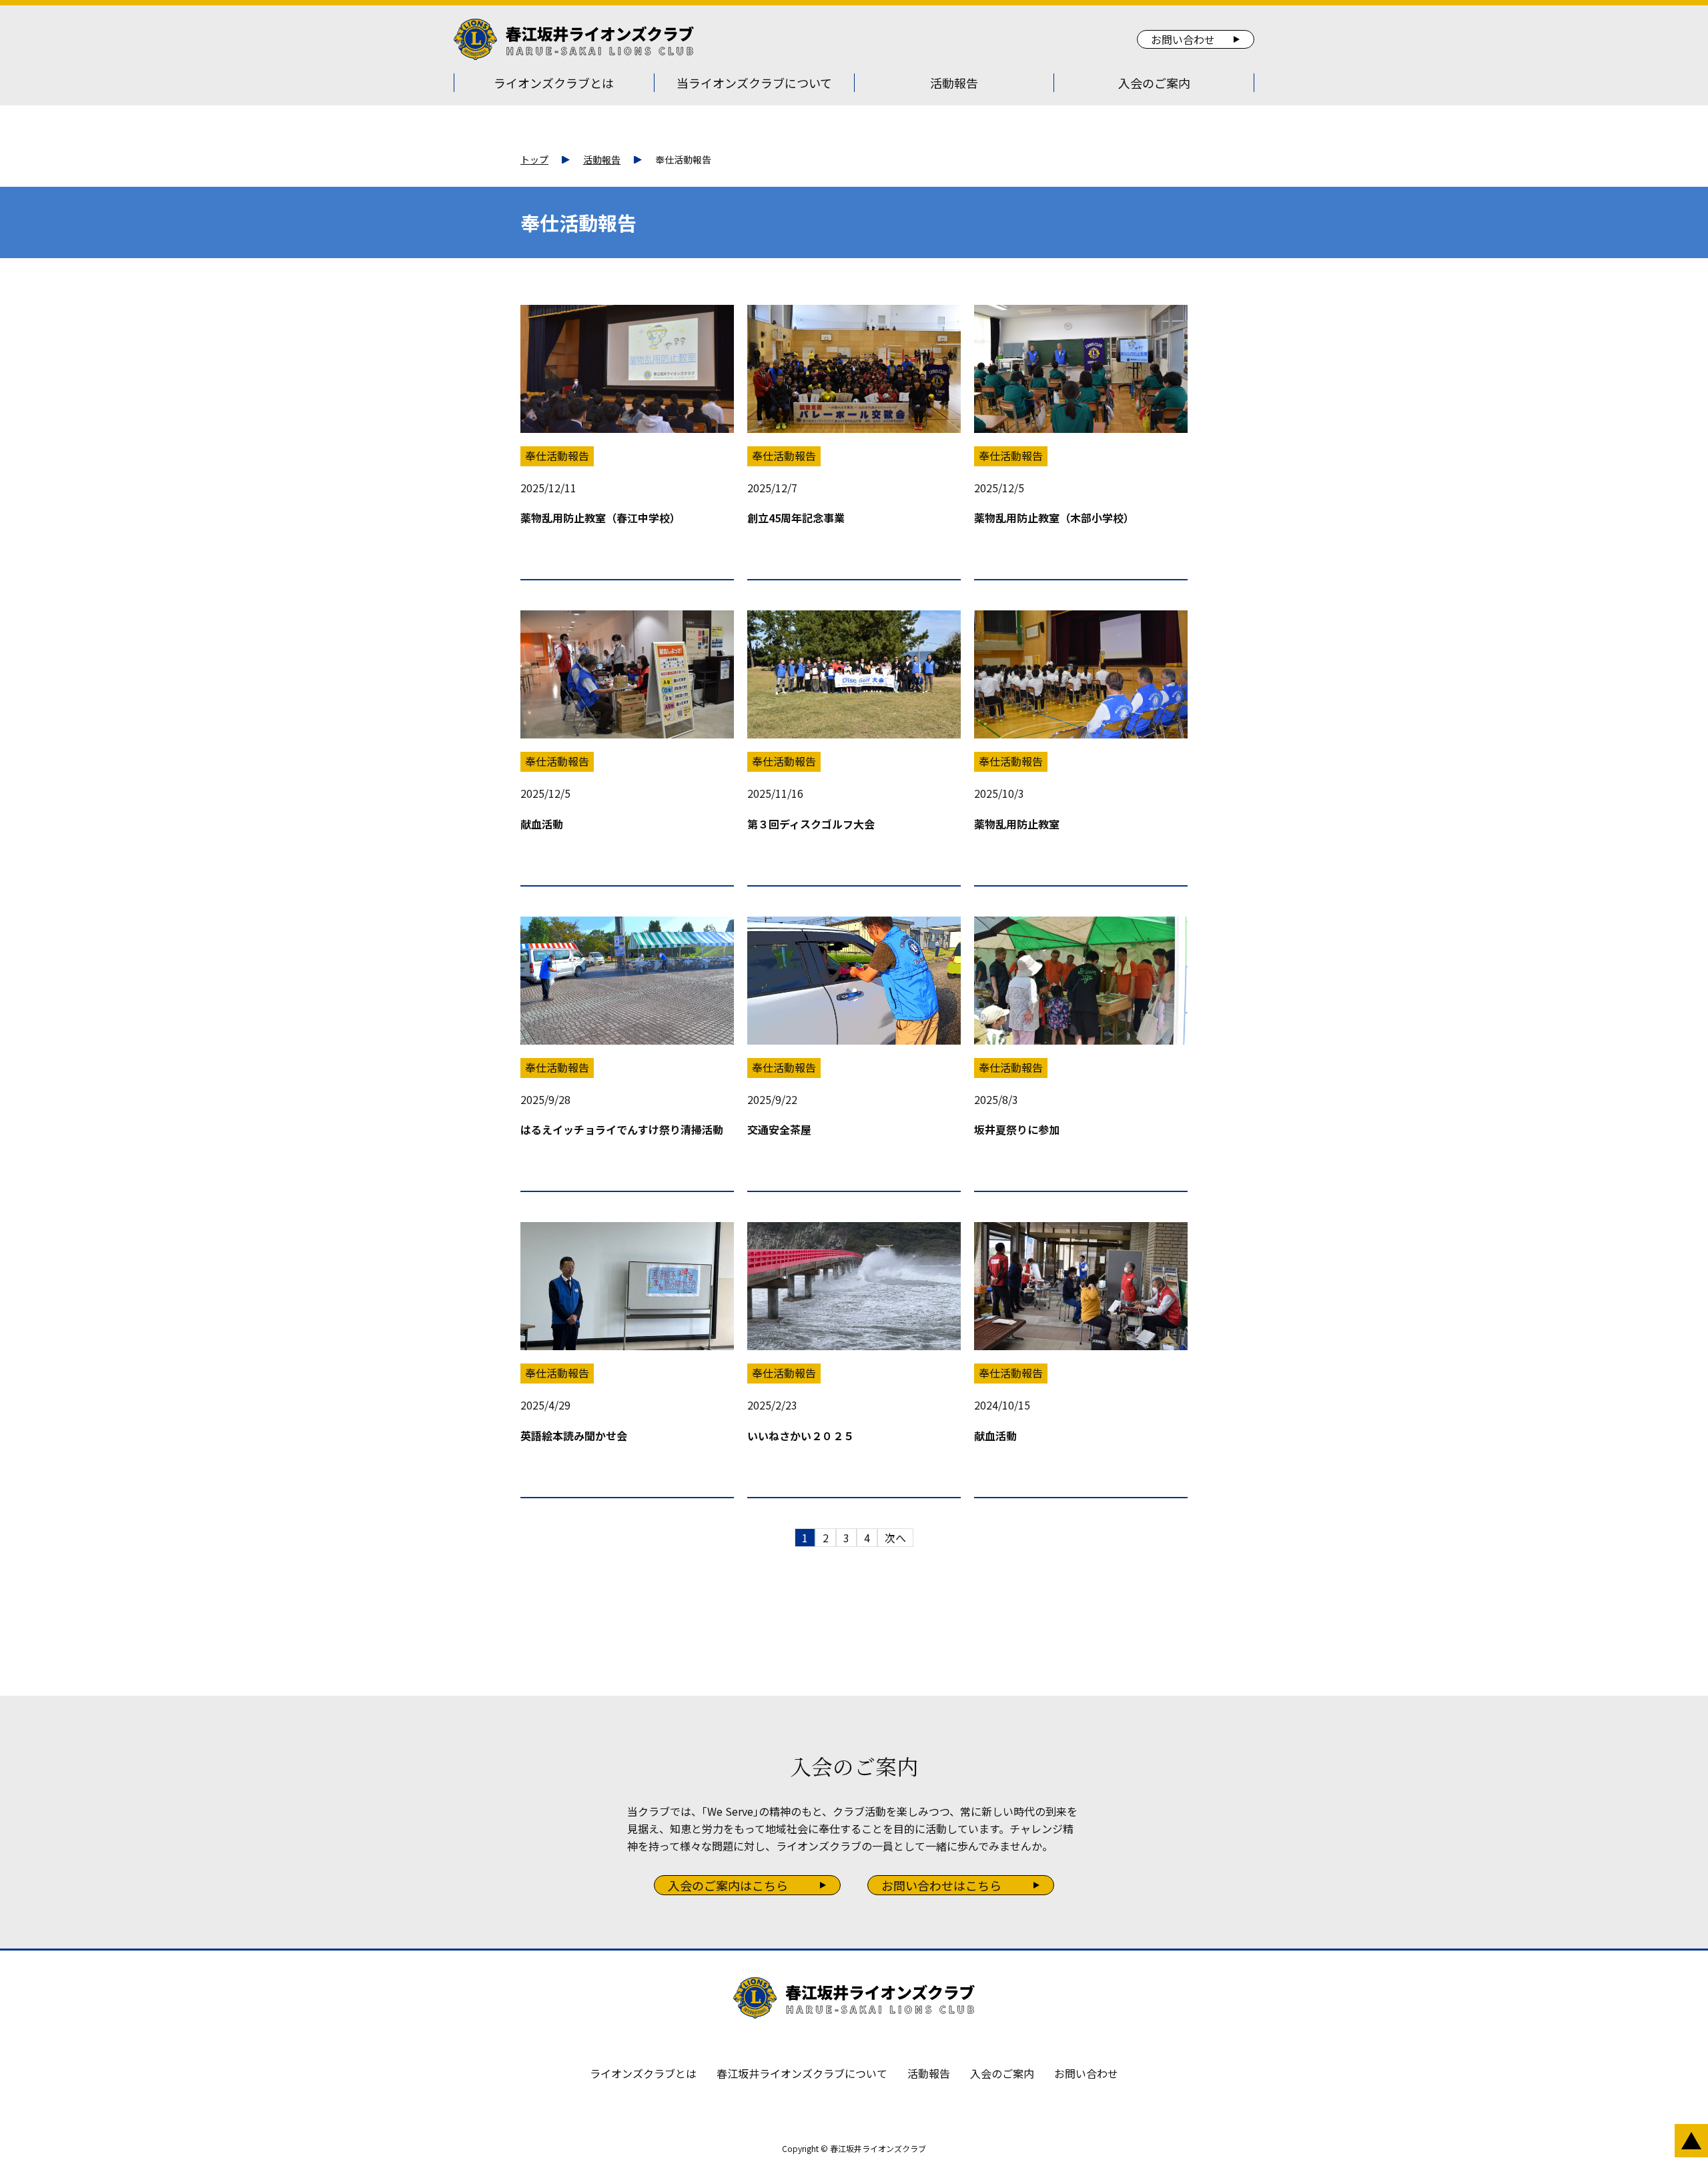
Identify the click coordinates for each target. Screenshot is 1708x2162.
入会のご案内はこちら (728, 1885)
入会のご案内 (1154, 83)
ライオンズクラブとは (554, 83)
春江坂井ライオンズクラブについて (802, 2073)
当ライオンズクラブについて (754, 83)
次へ (895, 1538)
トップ (534, 159)
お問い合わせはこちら (941, 1885)
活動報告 (954, 83)
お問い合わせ (1183, 39)
